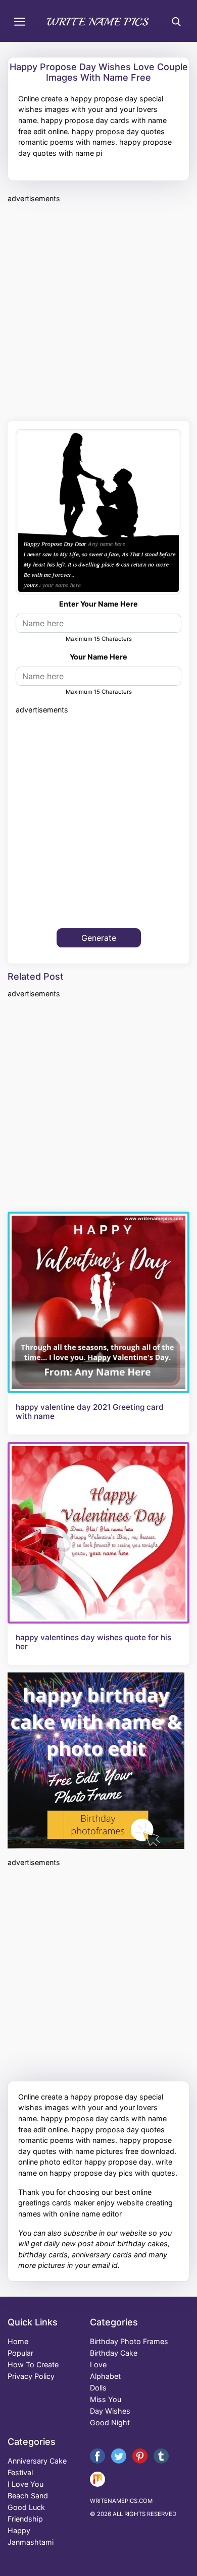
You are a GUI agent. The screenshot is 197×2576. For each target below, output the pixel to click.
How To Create (33, 2364)
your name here (98, 657)
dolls (98, 2388)
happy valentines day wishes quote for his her (93, 1642)
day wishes (110, 2411)
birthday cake (114, 2353)
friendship (25, 2519)
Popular (20, 2353)
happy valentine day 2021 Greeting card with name (90, 1412)
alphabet (105, 2376)
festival (20, 2472)
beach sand (28, 2496)
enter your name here (98, 604)
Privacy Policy (31, 2376)
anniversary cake (37, 2461)
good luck (26, 2507)
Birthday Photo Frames (129, 2341)
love (98, 2364)
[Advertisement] (98, 311)
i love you (26, 2484)
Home (18, 2341)
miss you (106, 2399)
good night (110, 2422)
